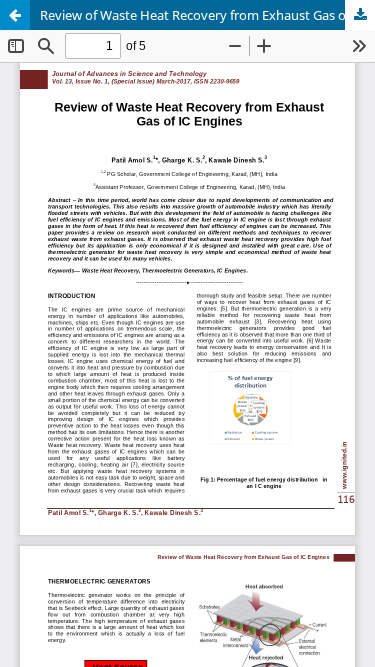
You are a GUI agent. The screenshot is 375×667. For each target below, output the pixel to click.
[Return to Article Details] (15, 15)
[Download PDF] (360, 15)
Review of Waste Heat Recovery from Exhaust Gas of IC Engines (207, 15)
